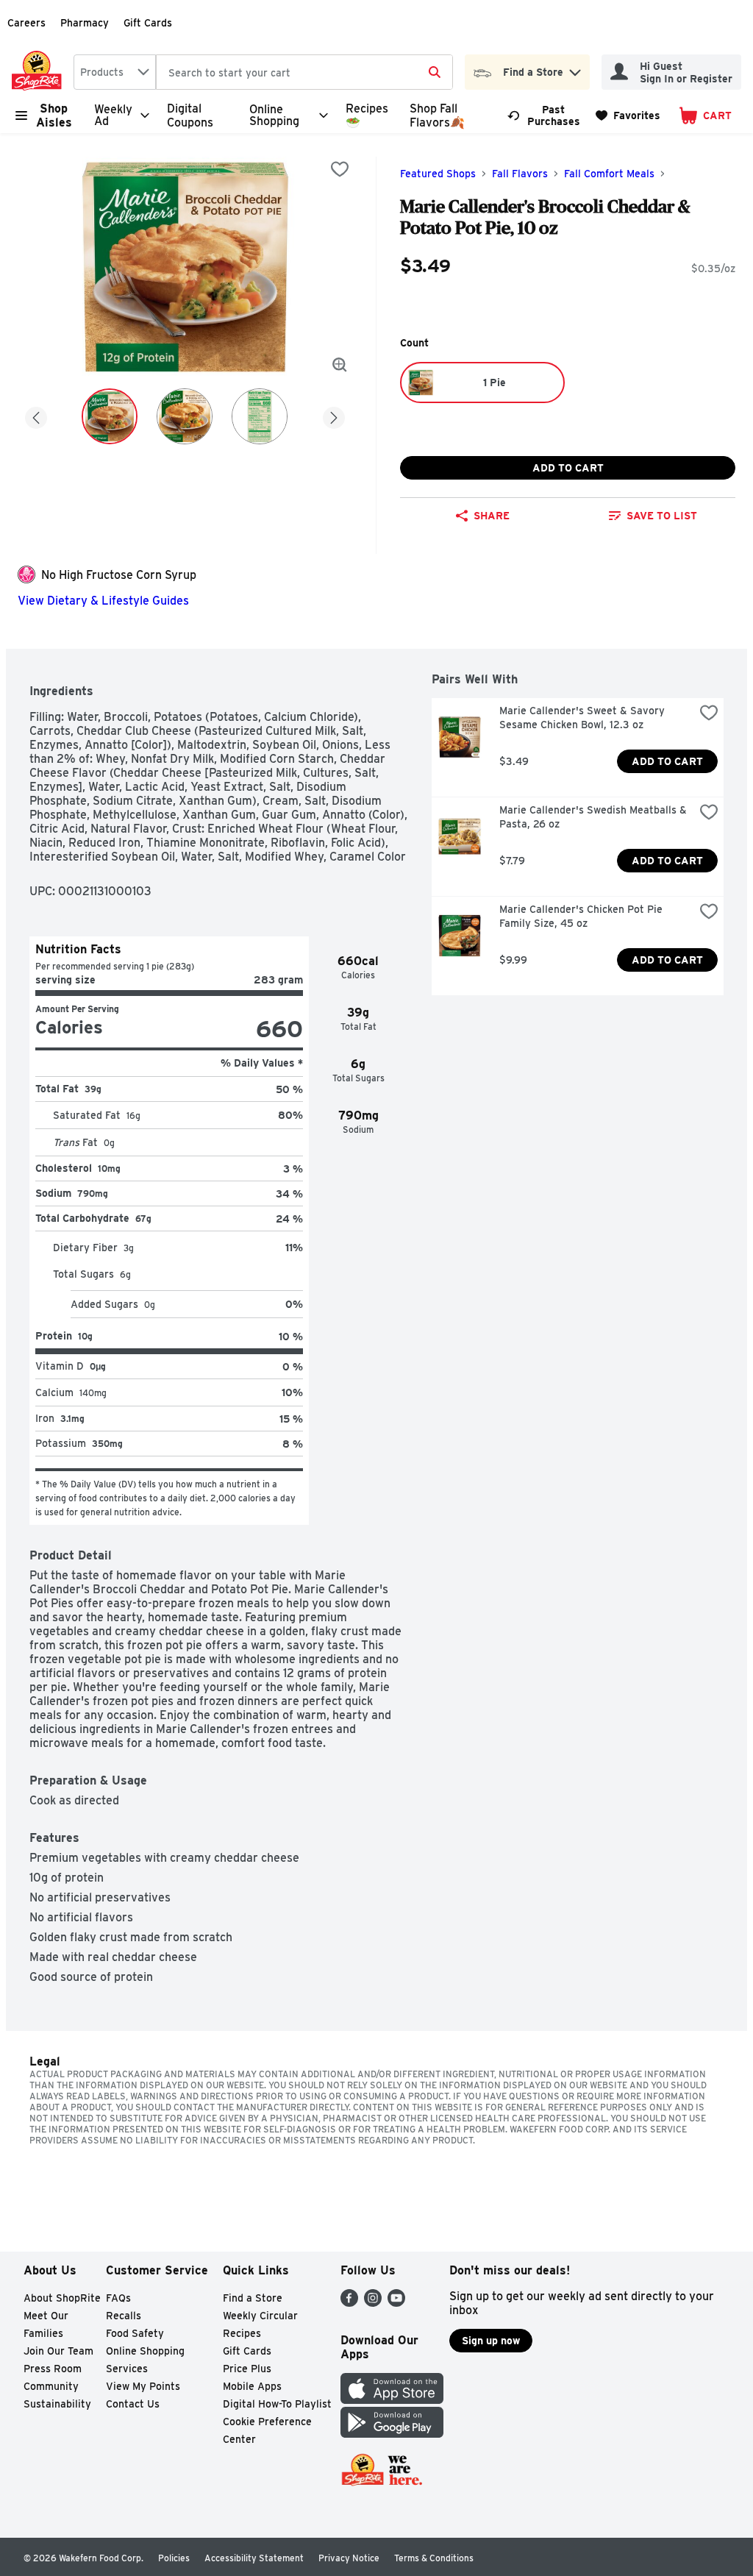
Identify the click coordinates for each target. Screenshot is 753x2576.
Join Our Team (58, 2351)
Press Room (53, 2369)
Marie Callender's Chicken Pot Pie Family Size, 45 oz (582, 916)
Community (51, 2386)
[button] (575, 69)
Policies (174, 2558)
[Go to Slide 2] (185, 416)
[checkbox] (340, 169)
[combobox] (115, 72)
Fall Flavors (520, 174)
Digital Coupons (190, 115)
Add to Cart (568, 468)
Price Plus (247, 2369)
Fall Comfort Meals (609, 174)
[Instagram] (373, 2303)
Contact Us (133, 2404)
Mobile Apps (252, 2386)
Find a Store (253, 2298)
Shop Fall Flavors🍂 (437, 115)
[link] (545, 115)
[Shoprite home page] (40, 72)
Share (492, 516)
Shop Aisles (54, 115)
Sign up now (491, 2341)
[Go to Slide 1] (110, 416)
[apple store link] (392, 2400)
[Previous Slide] (36, 415)
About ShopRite (62, 2298)
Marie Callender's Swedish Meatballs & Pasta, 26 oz (595, 817)
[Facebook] (349, 2303)
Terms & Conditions (434, 2558)
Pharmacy (85, 23)
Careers (26, 23)
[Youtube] (396, 2303)
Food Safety (135, 2333)
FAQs (118, 2298)
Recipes (242, 2333)
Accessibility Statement (254, 2558)
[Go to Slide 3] (260, 416)
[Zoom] (340, 365)
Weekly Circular (260, 2316)
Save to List (662, 516)
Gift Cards (148, 23)
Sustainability (57, 2404)
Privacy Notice (349, 2558)
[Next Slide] (334, 415)
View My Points (143, 2386)
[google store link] (392, 2434)
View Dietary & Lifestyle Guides (103, 601)
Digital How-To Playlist (277, 2404)
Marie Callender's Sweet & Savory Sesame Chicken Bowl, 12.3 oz (584, 718)
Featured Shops (438, 174)
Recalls (124, 2316)
